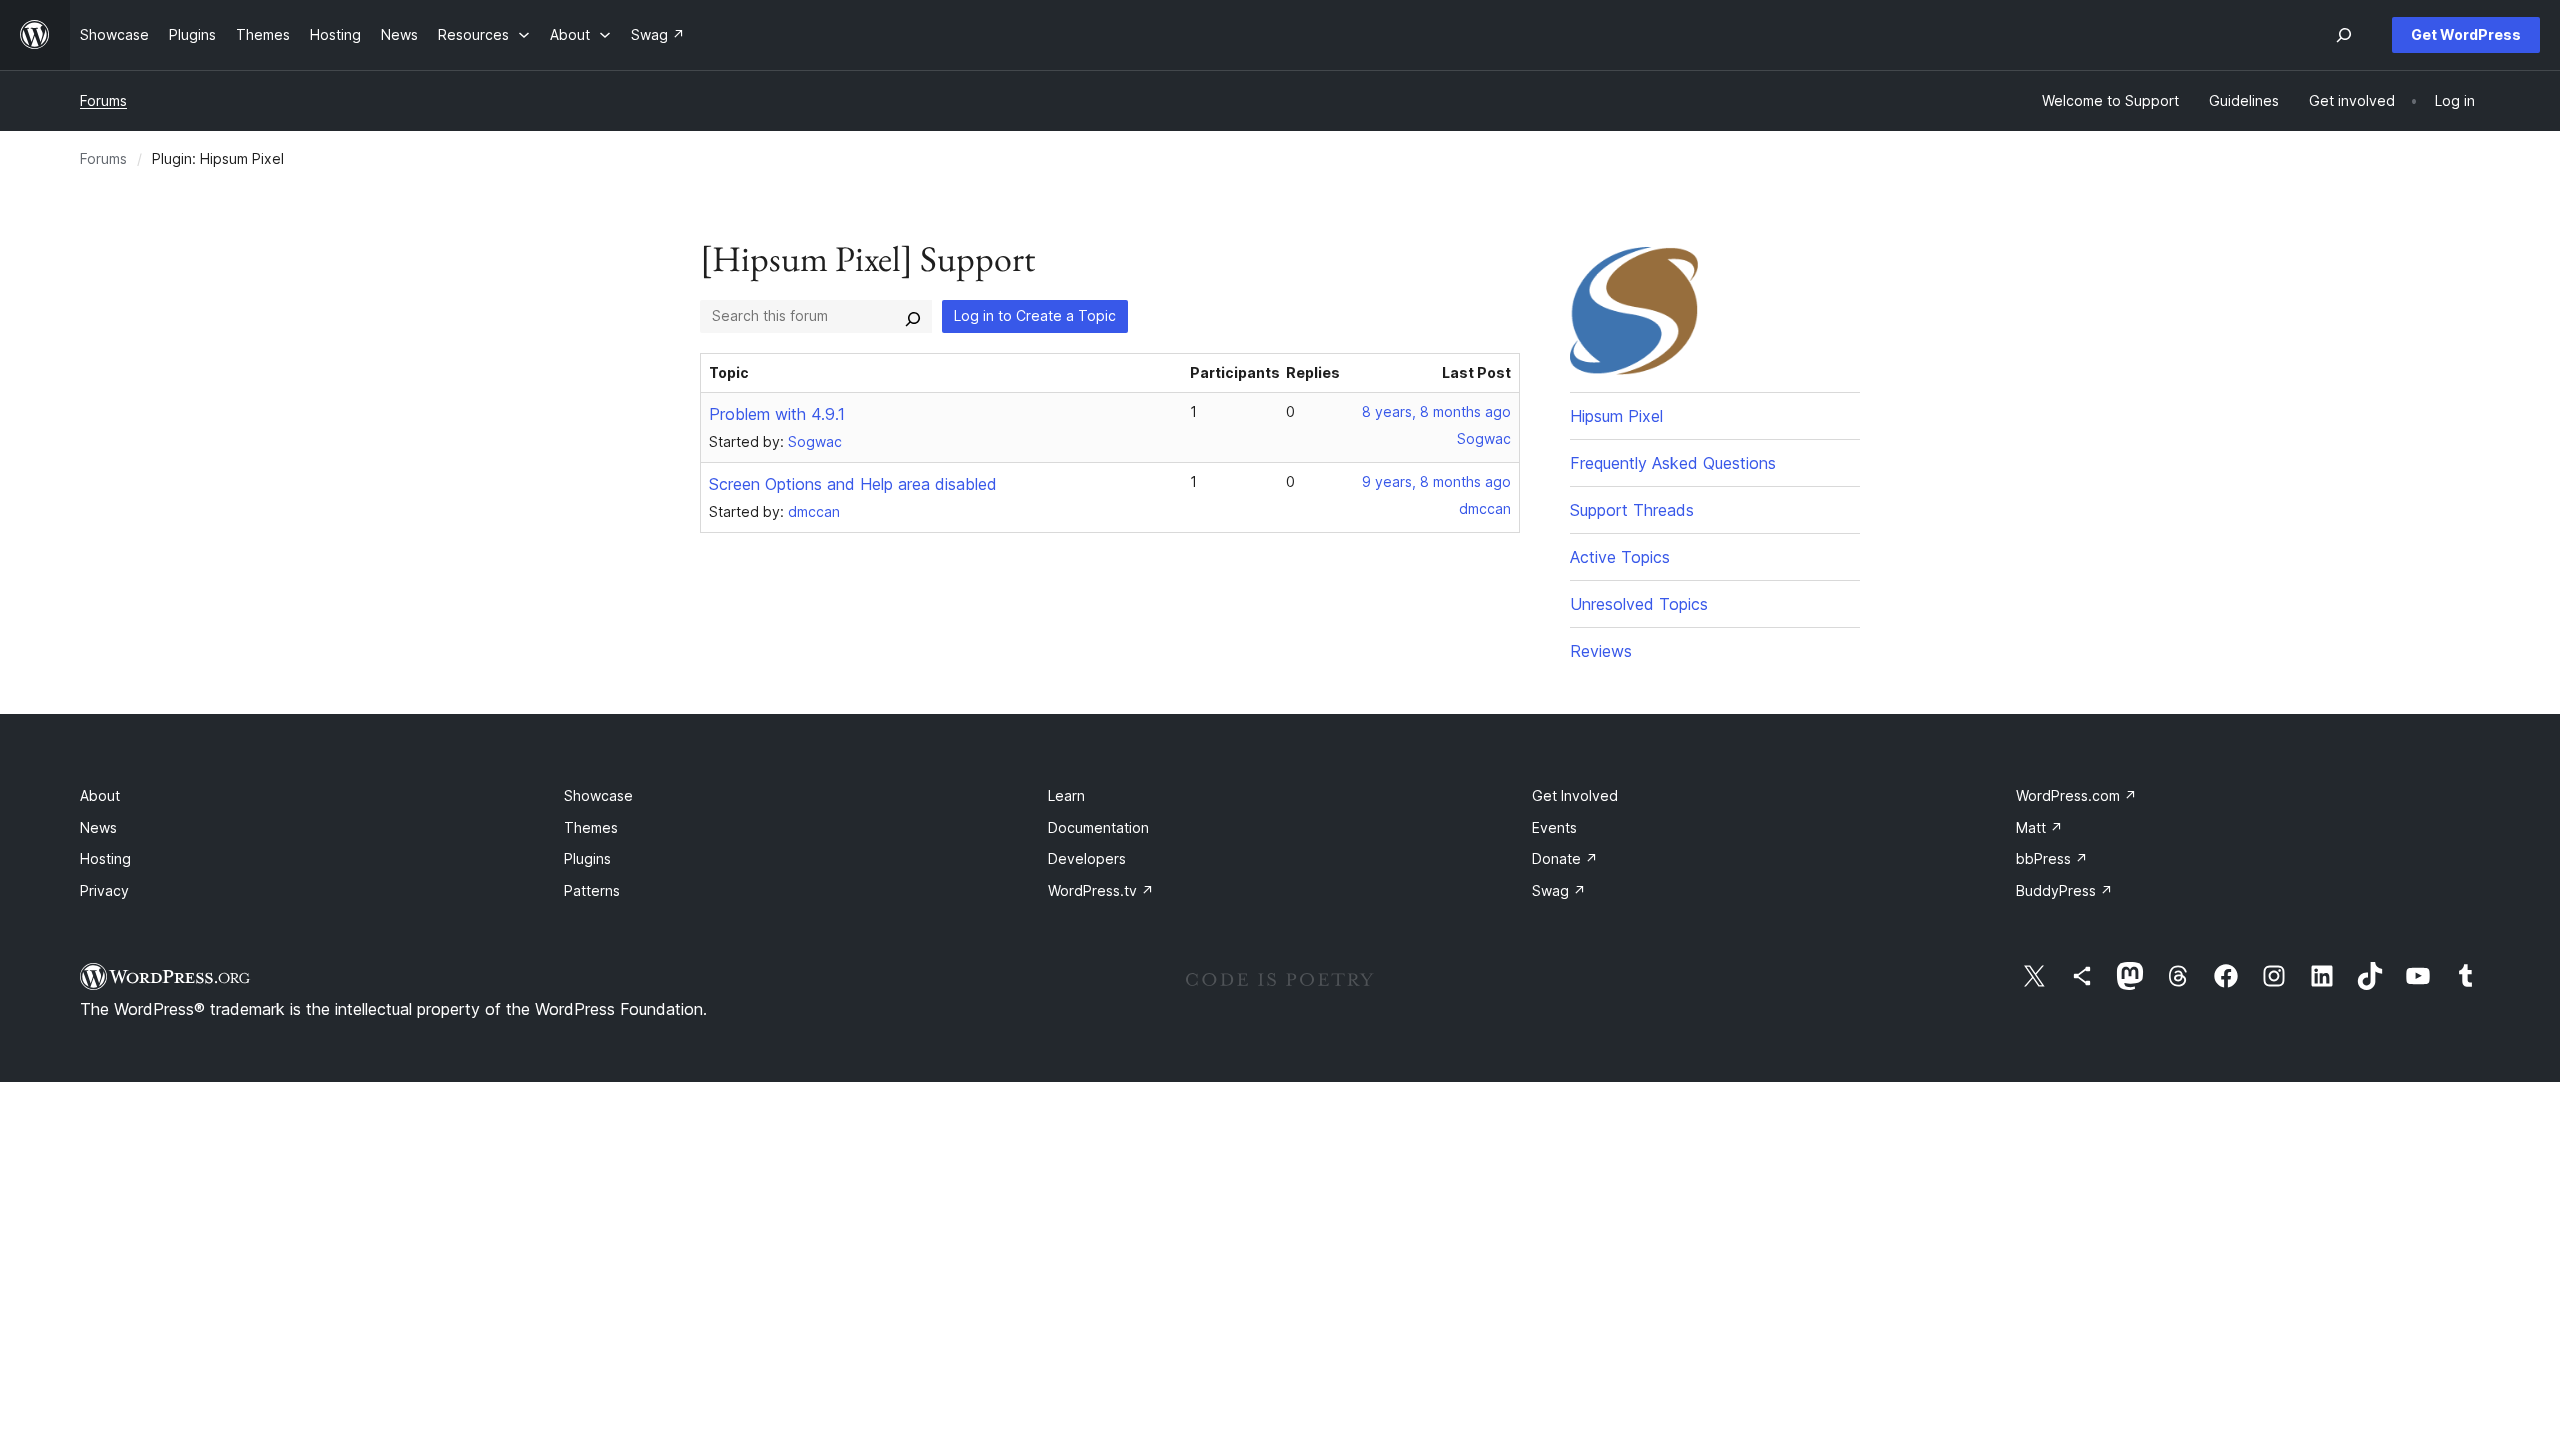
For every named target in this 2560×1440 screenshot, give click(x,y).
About (100, 795)
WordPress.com (2076, 795)
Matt (2039, 827)
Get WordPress (2466, 34)
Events (1554, 827)
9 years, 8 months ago (1436, 481)
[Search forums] (913, 316)
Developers (1087, 858)
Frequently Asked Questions (1673, 463)
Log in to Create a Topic (1035, 315)
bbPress (2052, 858)
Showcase (598, 795)
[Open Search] (2344, 35)
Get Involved (1575, 795)
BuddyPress (2064, 890)
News (98, 827)
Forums (103, 100)
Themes (591, 827)
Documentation (1098, 827)
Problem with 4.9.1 (777, 414)
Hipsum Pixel (1616, 416)
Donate (1565, 858)
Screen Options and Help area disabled (853, 484)
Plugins (587, 858)
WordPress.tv (1101, 890)
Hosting (105, 858)
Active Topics (1620, 557)
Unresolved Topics (1639, 604)
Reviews (1601, 651)
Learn (1066, 795)
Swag (1559, 890)
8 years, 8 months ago (1436, 411)
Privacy (104, 890)
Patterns (592, 890)
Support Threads (1632, 510)
